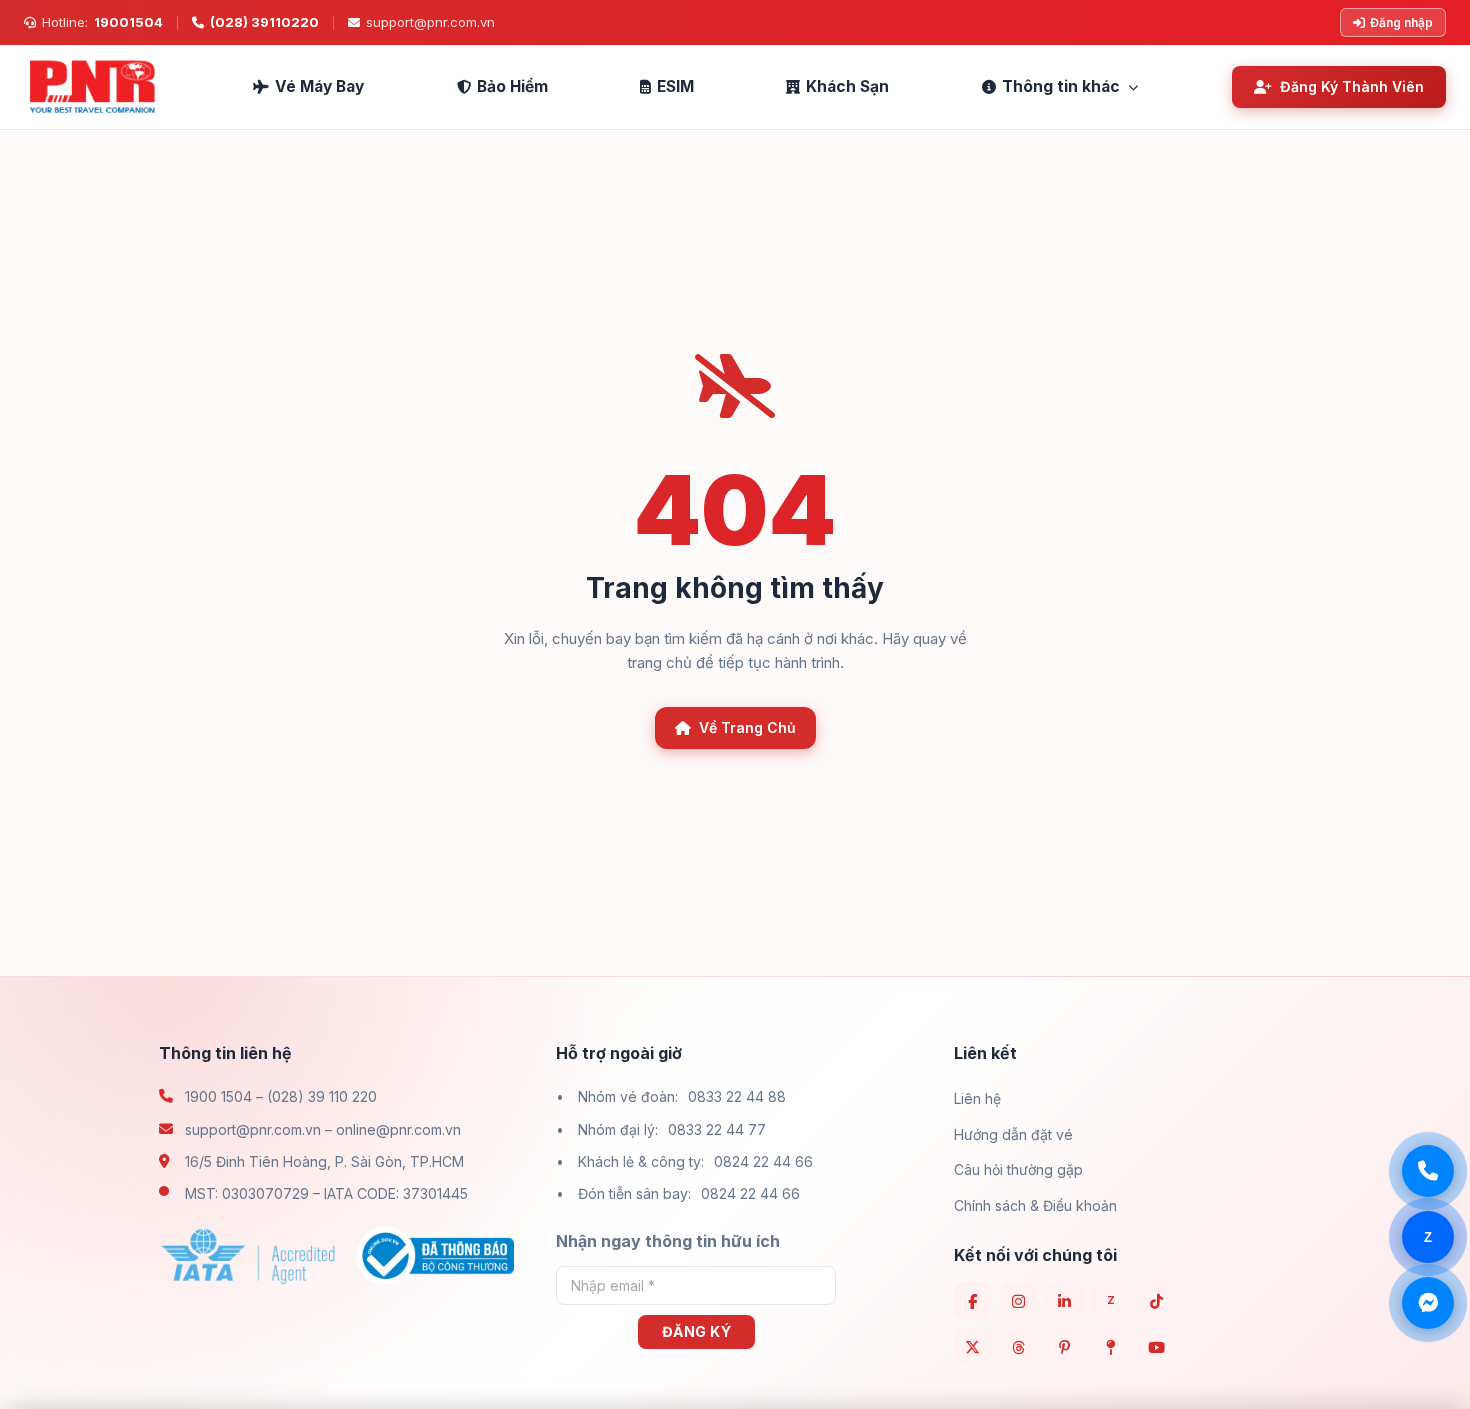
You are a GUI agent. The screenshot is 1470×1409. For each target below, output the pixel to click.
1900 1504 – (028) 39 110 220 (281, 1096)
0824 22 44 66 (763, 1161)
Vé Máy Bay (319, 86)
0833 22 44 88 (737, 1096)
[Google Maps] (1111, 1347)
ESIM (675, 86)
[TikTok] (1157, 1301)
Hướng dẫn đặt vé (1013, 1134)
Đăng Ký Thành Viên (1352, 86)
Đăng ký (697, 1331)
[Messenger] (1428, 1303)
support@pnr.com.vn (430, 22)
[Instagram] (1019, 1301)
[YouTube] (1157, 1347)
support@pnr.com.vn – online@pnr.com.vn (323, 1129)
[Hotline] (1428, 1171)
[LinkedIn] (1065, 1301)
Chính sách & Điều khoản (1035, 1205)
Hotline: (102, 22)
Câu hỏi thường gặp (1018, 1169)
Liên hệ (977, 1098)
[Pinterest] (1065, 1347)
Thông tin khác (1061, 86)
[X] (973, 1347)
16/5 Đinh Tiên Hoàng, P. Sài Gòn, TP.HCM (324, 1161)
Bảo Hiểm (512, 86)
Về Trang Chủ (747, 727)
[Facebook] (973, 1301)
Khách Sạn (847, 86)
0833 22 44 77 (717, 1129)
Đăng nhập (1401, 22)
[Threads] (1019, 1347)
